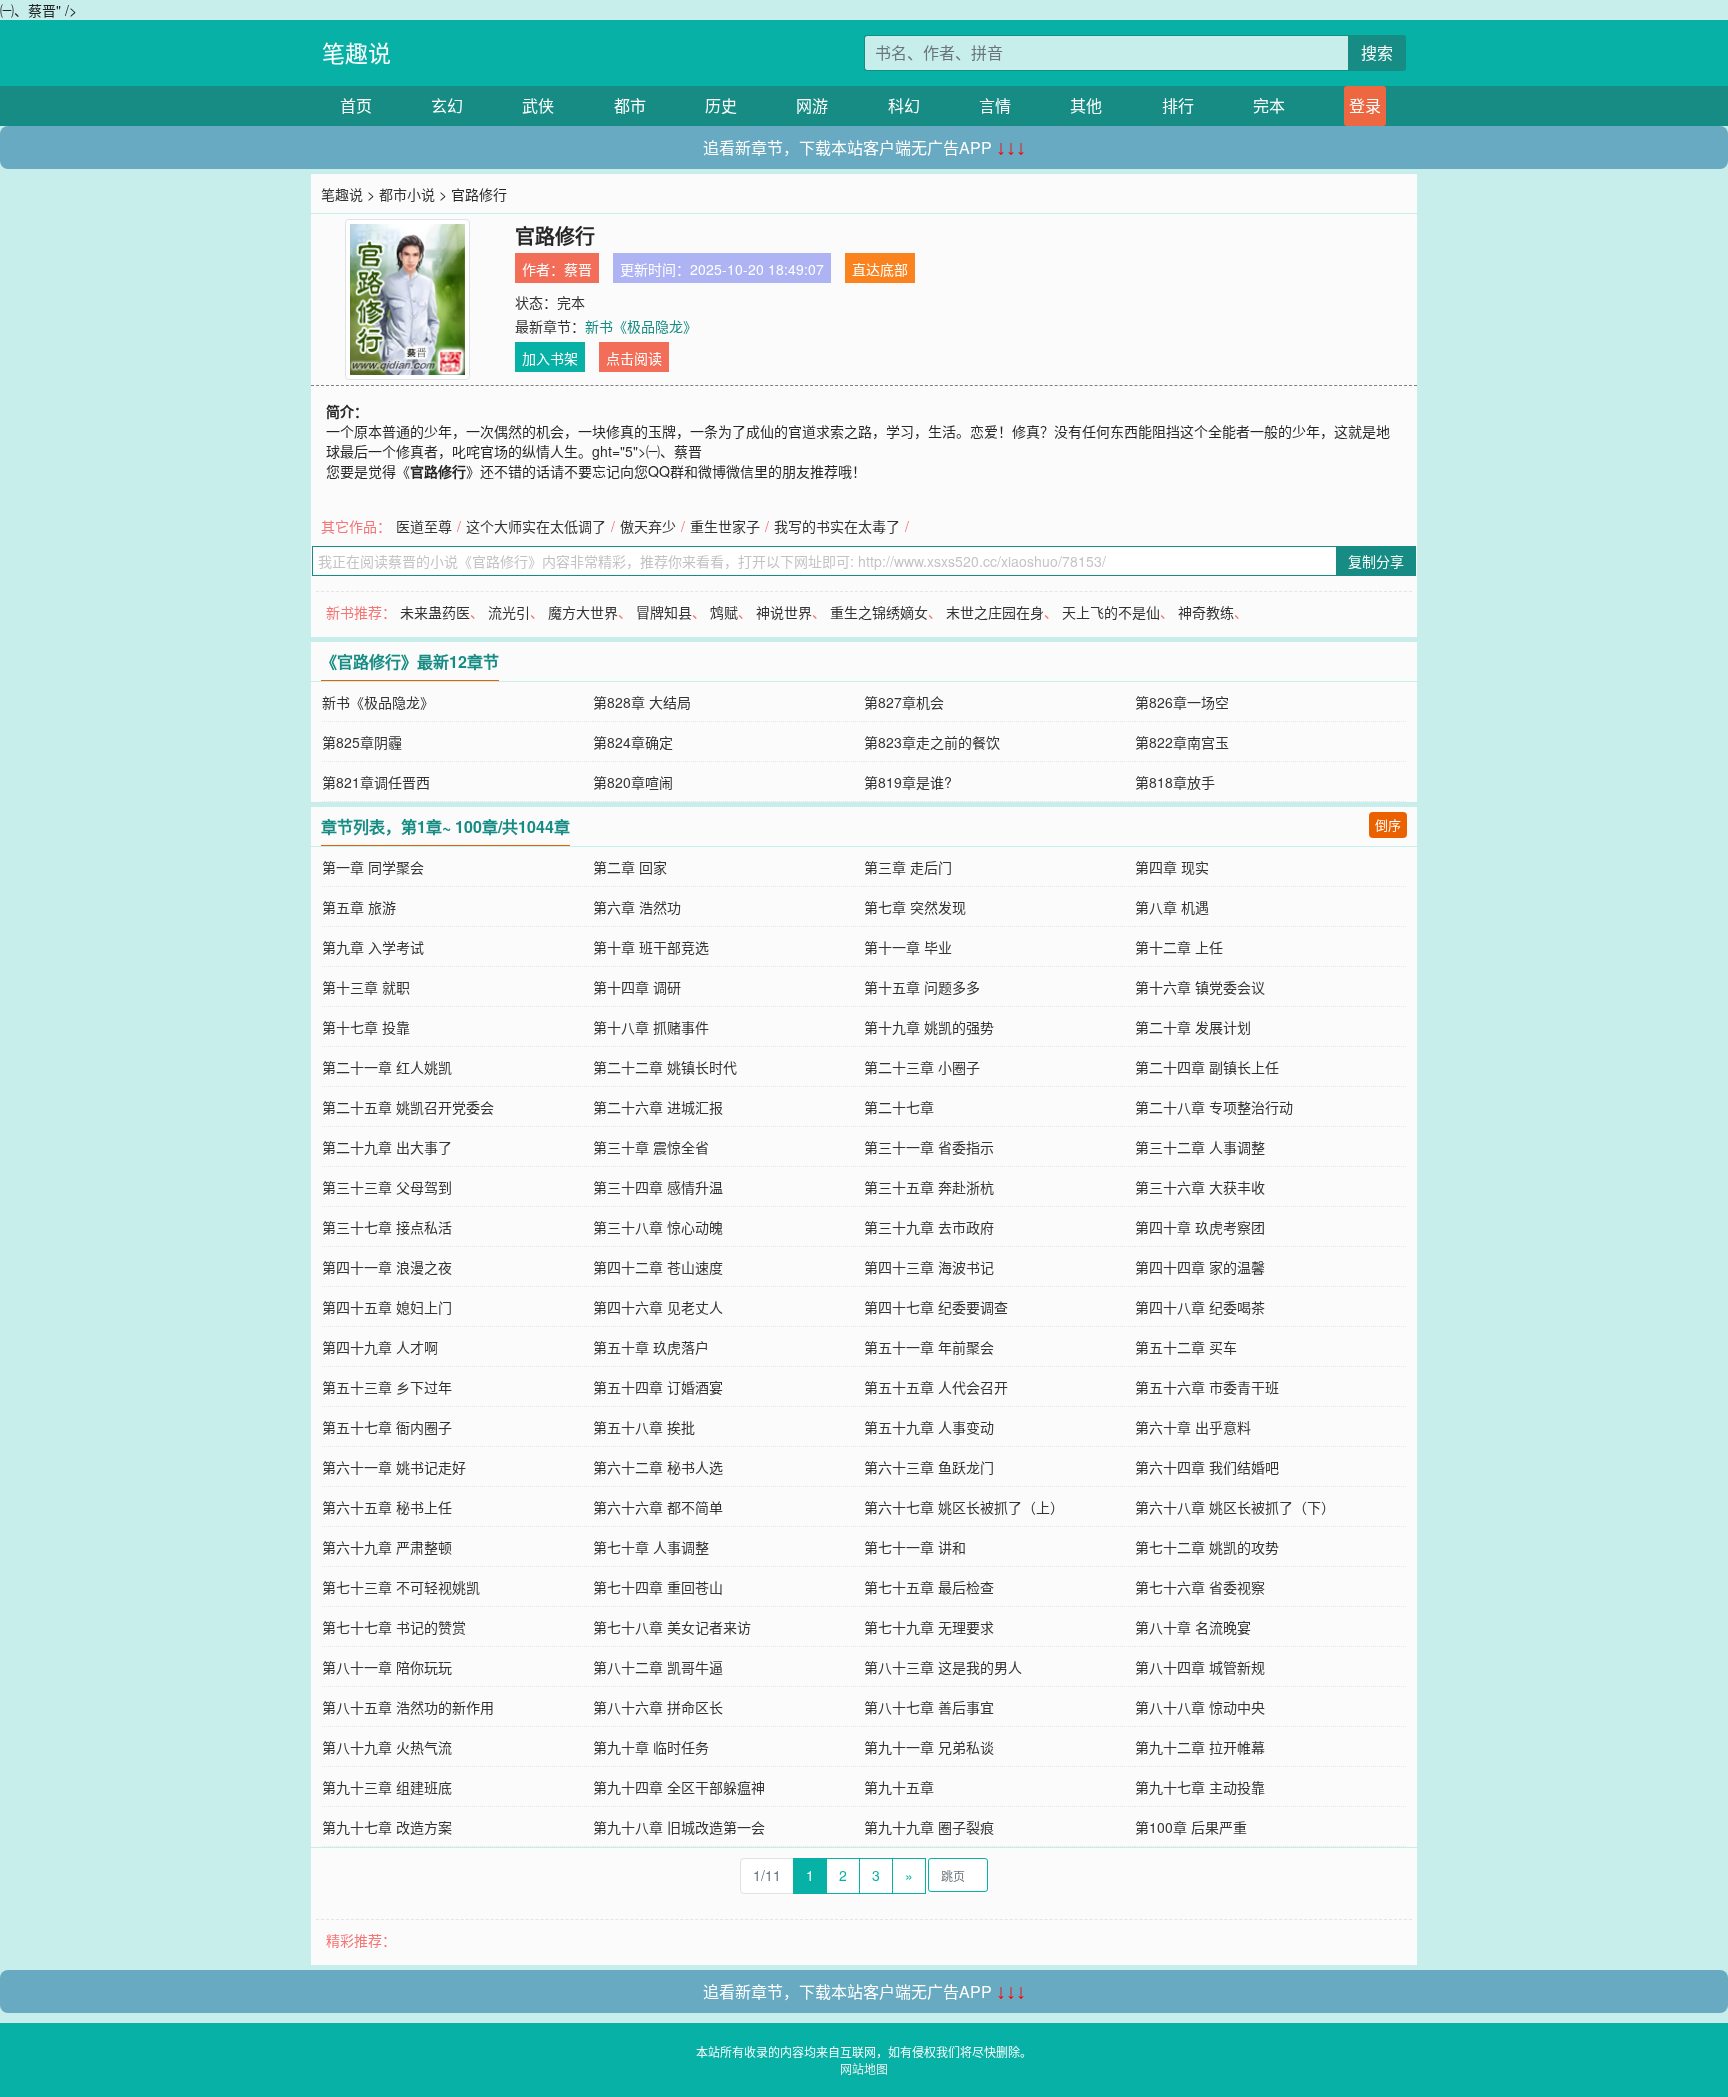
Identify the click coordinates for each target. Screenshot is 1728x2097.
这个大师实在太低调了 (536, 526)
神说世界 (784, 612)
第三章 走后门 (908, 867)
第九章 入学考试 (373, 947)
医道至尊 (424, 526)
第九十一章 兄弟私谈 (929, 1747)
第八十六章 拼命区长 (658, 1707)
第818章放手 (1175, 782)
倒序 (1388, 824)
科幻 (904, 105)
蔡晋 (578, 269)
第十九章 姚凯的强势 (929, 1027)
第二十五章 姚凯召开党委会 (408, 1107)
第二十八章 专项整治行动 (1214, 1107)
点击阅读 (634, 358)
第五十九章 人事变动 (929, 1427)
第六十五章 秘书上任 (387, 1507)
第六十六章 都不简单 (658, 1507)
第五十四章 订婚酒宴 (658, 1387)
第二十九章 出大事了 (387, 1147)
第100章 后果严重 (1191, 1827)
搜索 (1377, 52)
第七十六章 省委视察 (1200, 1587)
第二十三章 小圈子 (922, 1067)
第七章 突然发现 (915, 907)
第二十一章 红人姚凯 (387, 1067)
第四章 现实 (1172, 867)
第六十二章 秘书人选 (658, 1467)
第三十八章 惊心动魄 (658, 1227)
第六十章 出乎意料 (1193, 1427)
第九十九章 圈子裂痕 (929, 1827)
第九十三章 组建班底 (387, 1787)
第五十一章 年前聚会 (929, 1347)
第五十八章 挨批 (644, 1427)
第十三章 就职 (366, 987)
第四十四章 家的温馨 (1200, 1267)
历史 (721, 105)
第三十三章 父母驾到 (387, 1187)
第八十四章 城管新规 (1200, 1667)
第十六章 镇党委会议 (1200, 987)
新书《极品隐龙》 (641, 326)
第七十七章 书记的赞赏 (394, 1627)
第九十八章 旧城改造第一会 (679, 1827)
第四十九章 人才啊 (380, 1347)
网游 (812, 105)
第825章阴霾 (362, 742)
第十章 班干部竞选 (651, 947)
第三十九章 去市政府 (929, 1227)
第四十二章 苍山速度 (658, 1267)
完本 (1269, 105)
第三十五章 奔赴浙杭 (929, 1187)
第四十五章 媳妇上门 (387, 1307)
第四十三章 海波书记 (929, 1267)
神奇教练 (1206, 612)
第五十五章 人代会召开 (936, 1387)
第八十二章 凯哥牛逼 (658, 1667)
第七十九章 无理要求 (929, 1627)
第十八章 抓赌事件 (651, 1027)
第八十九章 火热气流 (387, 1747)
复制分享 (1376, 561)
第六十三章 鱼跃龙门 (929, 1467)
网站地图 (864, 2068)
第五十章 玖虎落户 (651, 1347)
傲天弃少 (648, 526)
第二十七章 (899, 1107)
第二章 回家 (630, 867)
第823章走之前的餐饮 (932, 742)
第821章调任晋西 (376, 782)
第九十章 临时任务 (651, 1747)
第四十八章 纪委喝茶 (1200, 1307)
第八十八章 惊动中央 (1200, 1707)
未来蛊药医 (435, 612)
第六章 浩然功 (637, 907)
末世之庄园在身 (995, 612)
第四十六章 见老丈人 (658, 1307)
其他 (1086, 105)
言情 (995, 105)
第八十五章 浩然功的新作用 (408, 1707)
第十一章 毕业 (908, 947)
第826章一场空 (1182, 702)
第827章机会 (904, 702)
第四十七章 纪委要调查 (936, 1307)
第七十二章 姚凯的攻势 (1207, 1547)
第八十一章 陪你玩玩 (387, 1667)
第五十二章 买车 (1186, 1347)
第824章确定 (633, 742)
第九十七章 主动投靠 (1200, 1787)
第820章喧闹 (633, 782)
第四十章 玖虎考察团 (1200, 1227)
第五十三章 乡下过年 (387, 1387)
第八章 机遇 (1172, 907)
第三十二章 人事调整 (1200, 1147)
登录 (1365, 105)
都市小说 (407, 194)
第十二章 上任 (1179, 947)
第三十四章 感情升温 (658, 1187)
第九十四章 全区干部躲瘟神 (679, 1787)
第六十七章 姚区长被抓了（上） (964, 1507)
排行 (1178, 105)
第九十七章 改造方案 (387, 1827)
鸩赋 (724, 612)
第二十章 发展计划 (1193, 1027)
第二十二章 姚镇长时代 (665, 1067)
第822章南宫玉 (1182, 742)
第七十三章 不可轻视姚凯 (401, 1587)
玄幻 (447, 105)
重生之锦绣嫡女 (879, 612)
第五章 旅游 (359, 907)
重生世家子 (725, 526)
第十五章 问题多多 (922, 987)
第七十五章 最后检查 (929, 1587)
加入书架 (550, 358)
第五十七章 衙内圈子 (387, 1427)
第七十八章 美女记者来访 (672, 1627)
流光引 (509, 612)
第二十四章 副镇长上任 (1207, 1067)
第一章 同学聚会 (373, 867)
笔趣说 (356, 52)
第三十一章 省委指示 (929, 1147)
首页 (356, 105)
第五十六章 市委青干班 (1207, 1387)
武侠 (538, 105)
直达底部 (880, 269)
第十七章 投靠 (366, 1027)
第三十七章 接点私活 (387, 1227)
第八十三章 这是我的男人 (943, 1667)
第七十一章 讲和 (915, 1547)
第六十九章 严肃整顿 (387, 1547)
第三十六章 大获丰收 (1200, 1187)
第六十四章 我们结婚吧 (1207, 1467)
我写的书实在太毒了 (837, 526)
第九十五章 (899, 1787)
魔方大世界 (583, 612)
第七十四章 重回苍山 (658, 1587)
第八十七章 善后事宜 (929, 1707)
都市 (630, 105)
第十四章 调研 (637, 987)
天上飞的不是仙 (1111, 612)
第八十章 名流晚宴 (1193, 1627)
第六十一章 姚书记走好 (394, 1467)
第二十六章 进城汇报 (658, 1107)
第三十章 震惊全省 (651, 1147)
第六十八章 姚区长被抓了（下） (1235, 1507)
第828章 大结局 (642, 702)
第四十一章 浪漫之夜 (387, 1267)
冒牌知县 (664, 612)
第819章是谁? (908, 782)
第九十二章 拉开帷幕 (1200, 1747)
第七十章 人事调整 (651, 1547)
